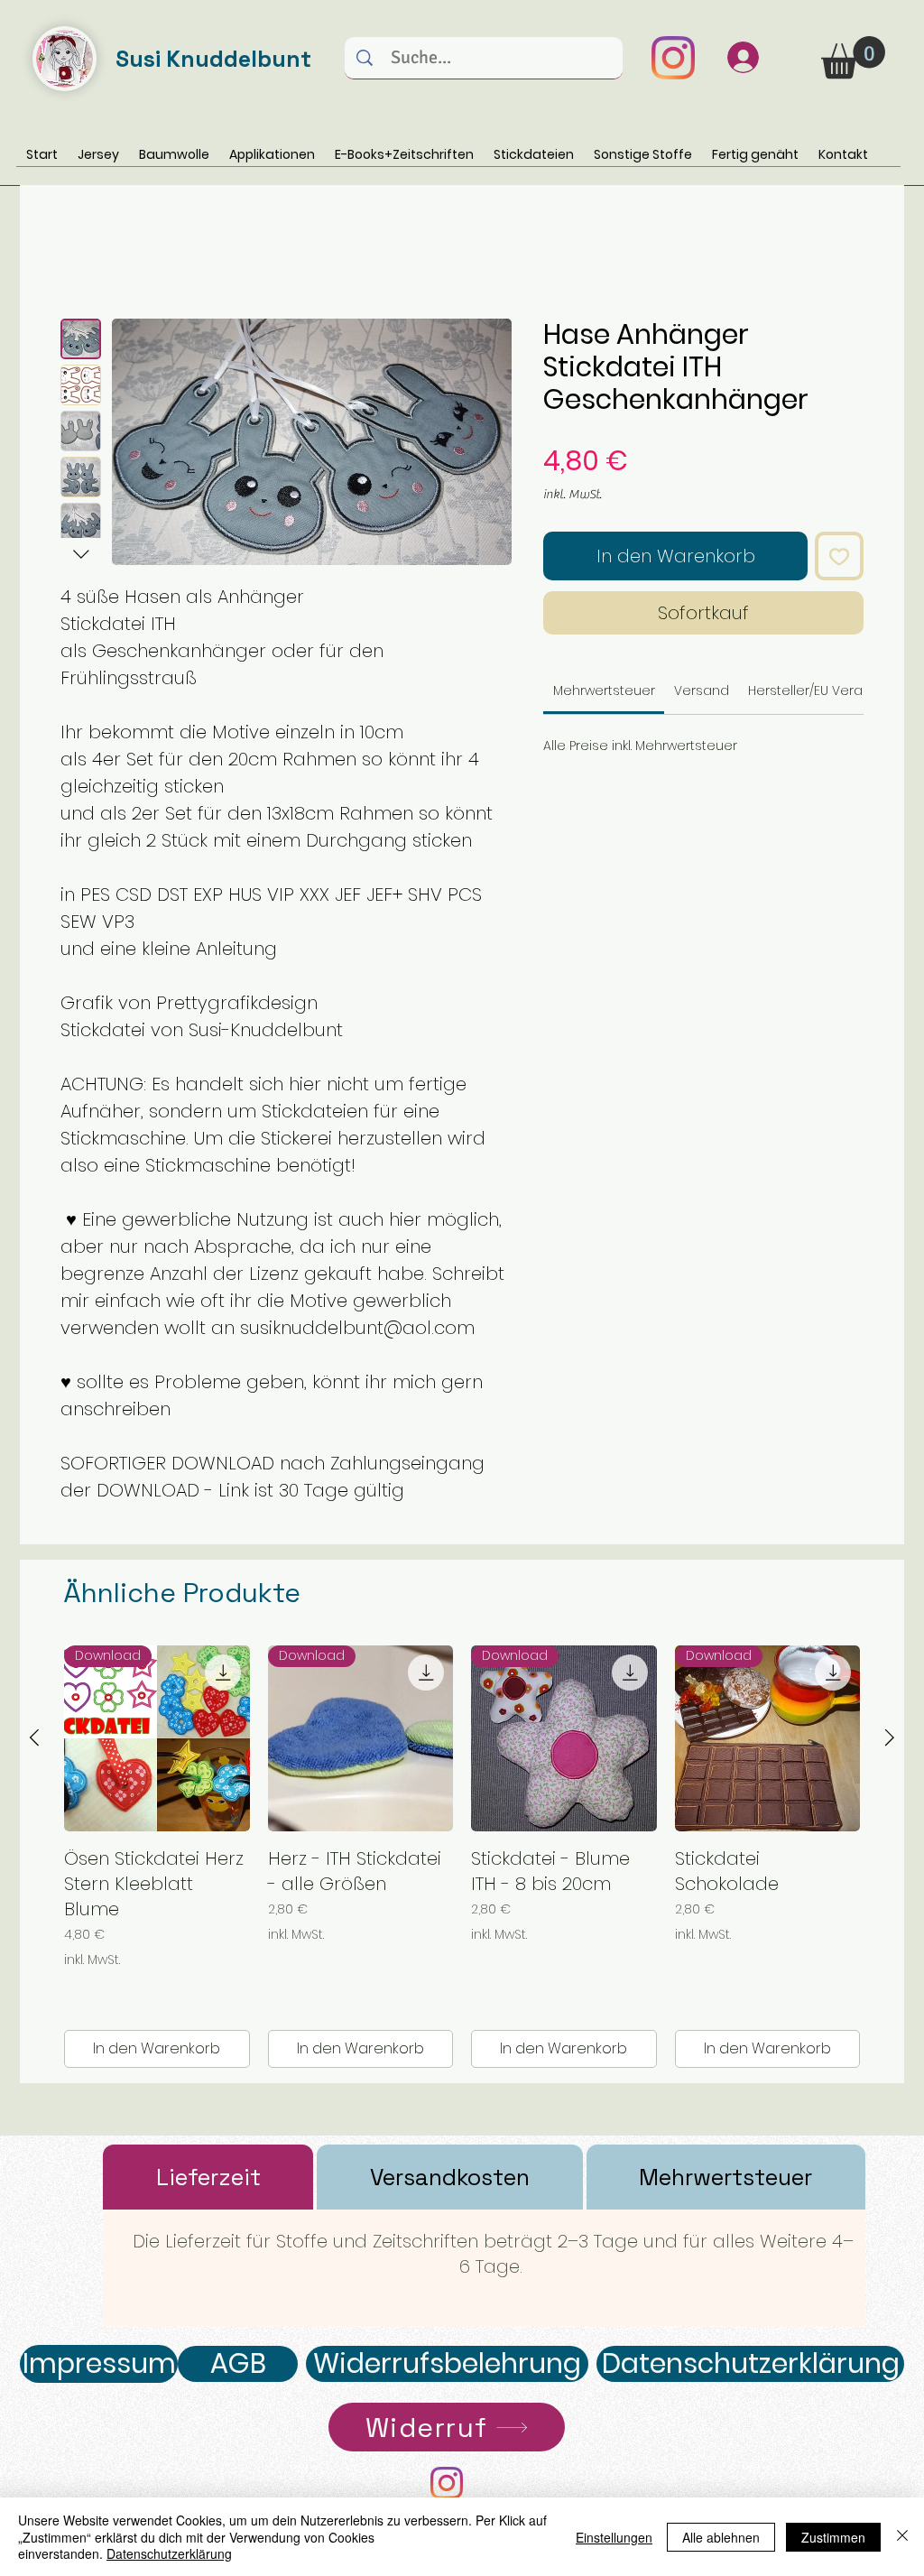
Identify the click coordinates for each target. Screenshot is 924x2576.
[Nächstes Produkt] (890, 1737)
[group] (462, 1857)
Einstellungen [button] (614, 2537)
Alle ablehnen (721, 2537)
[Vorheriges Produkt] (34, 1737)
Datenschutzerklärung (169, 2553)
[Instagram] (673, 58)
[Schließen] (902, 2537)
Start (78, 253)
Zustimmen (833, 2537)
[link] (604, 690)
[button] (853, 57)
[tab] (208, 2177)
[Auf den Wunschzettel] (839, 556)
